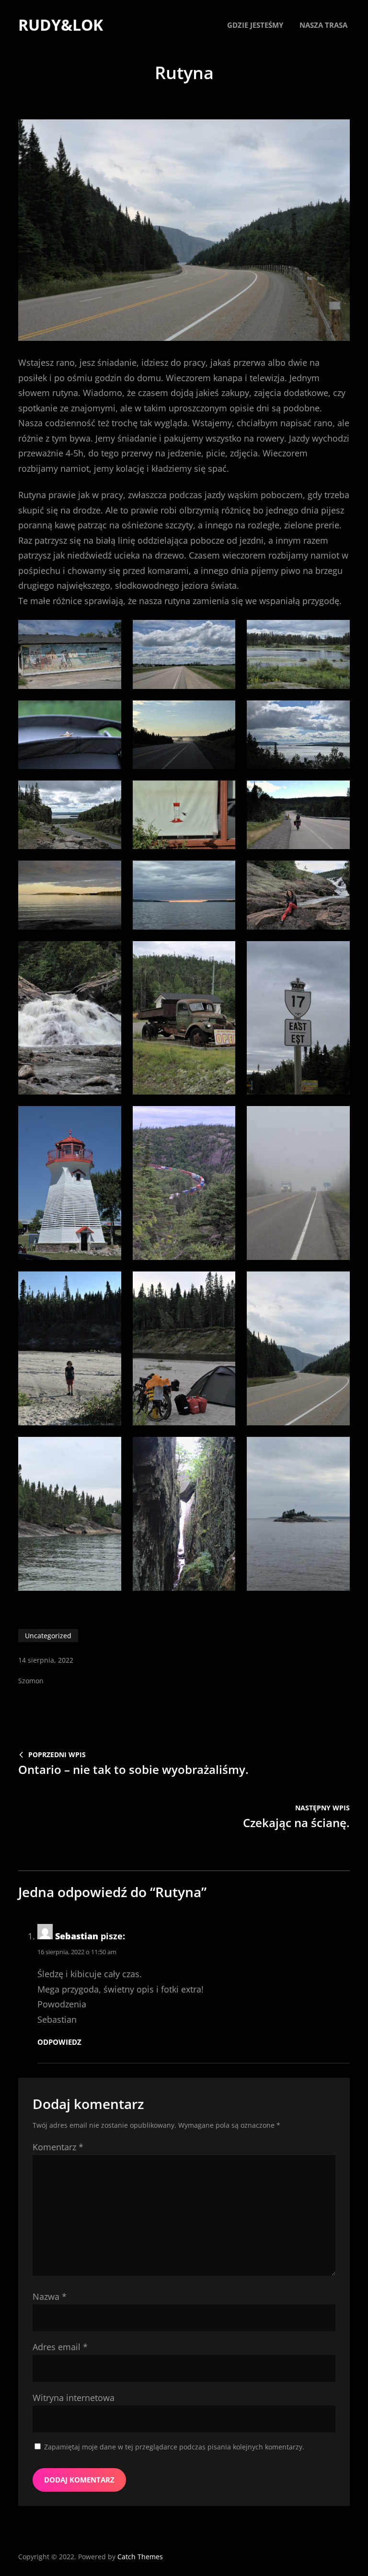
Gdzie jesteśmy (255, 25)
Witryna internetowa (74, 2398)
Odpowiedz (59, 2042)
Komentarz (58, 2147)
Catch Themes (140, 2557)
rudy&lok (61, 25)
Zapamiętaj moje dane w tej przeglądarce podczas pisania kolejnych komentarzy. (174, 2447)
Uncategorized (48, 1636)
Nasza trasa (323, 25)
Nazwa (50, 2296)
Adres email (60, 2347)
